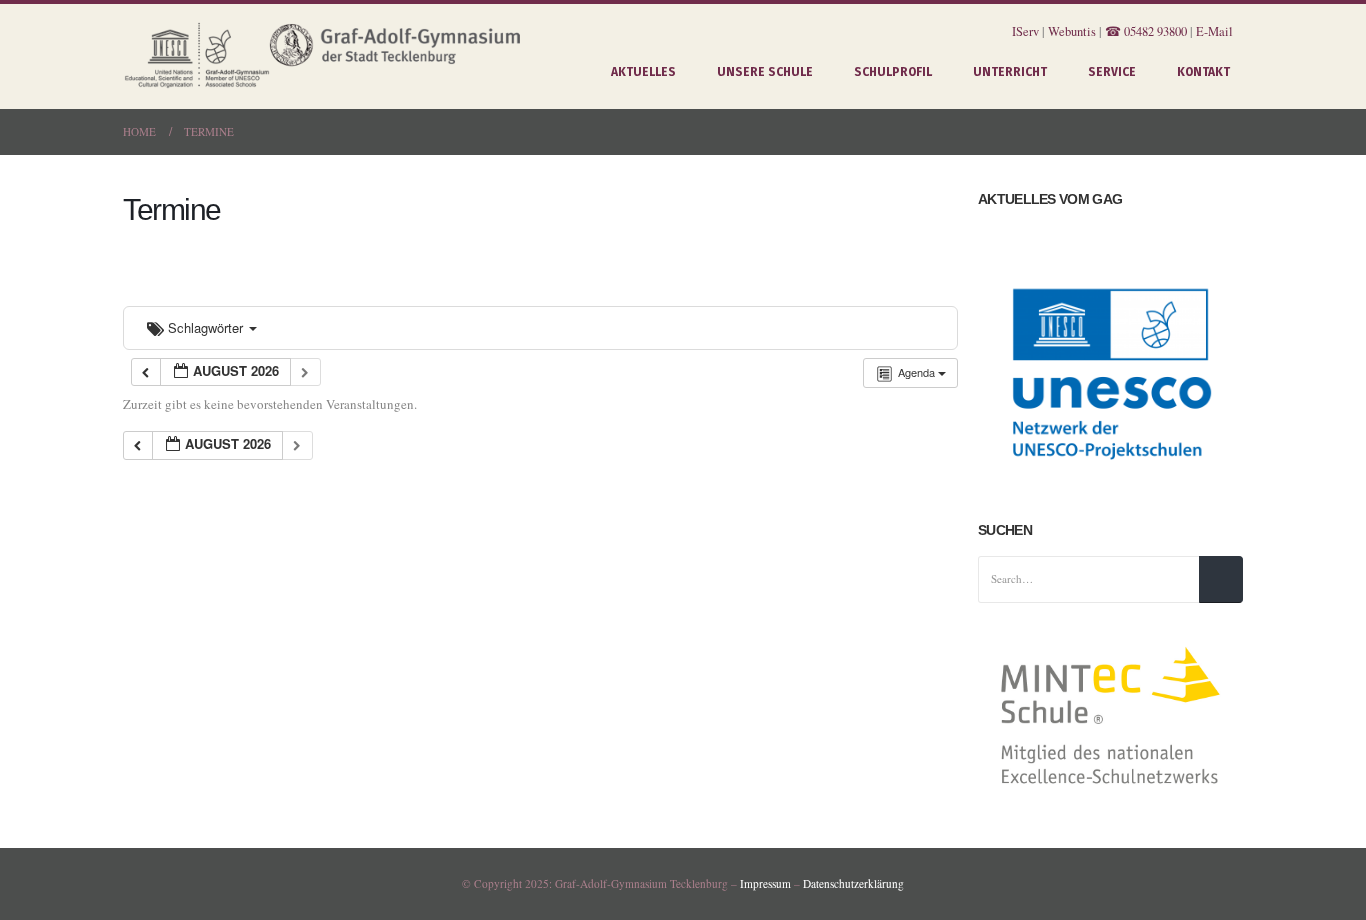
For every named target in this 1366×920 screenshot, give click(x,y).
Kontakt (1203, 72)
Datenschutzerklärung (853, 883)
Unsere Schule (765, 72)
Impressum (765, 883)
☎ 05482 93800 (1146, 31)
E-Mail (1214, 31)
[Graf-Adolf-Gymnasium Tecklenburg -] (323, 56)
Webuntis (1072, 31)
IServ (1025, 31)
